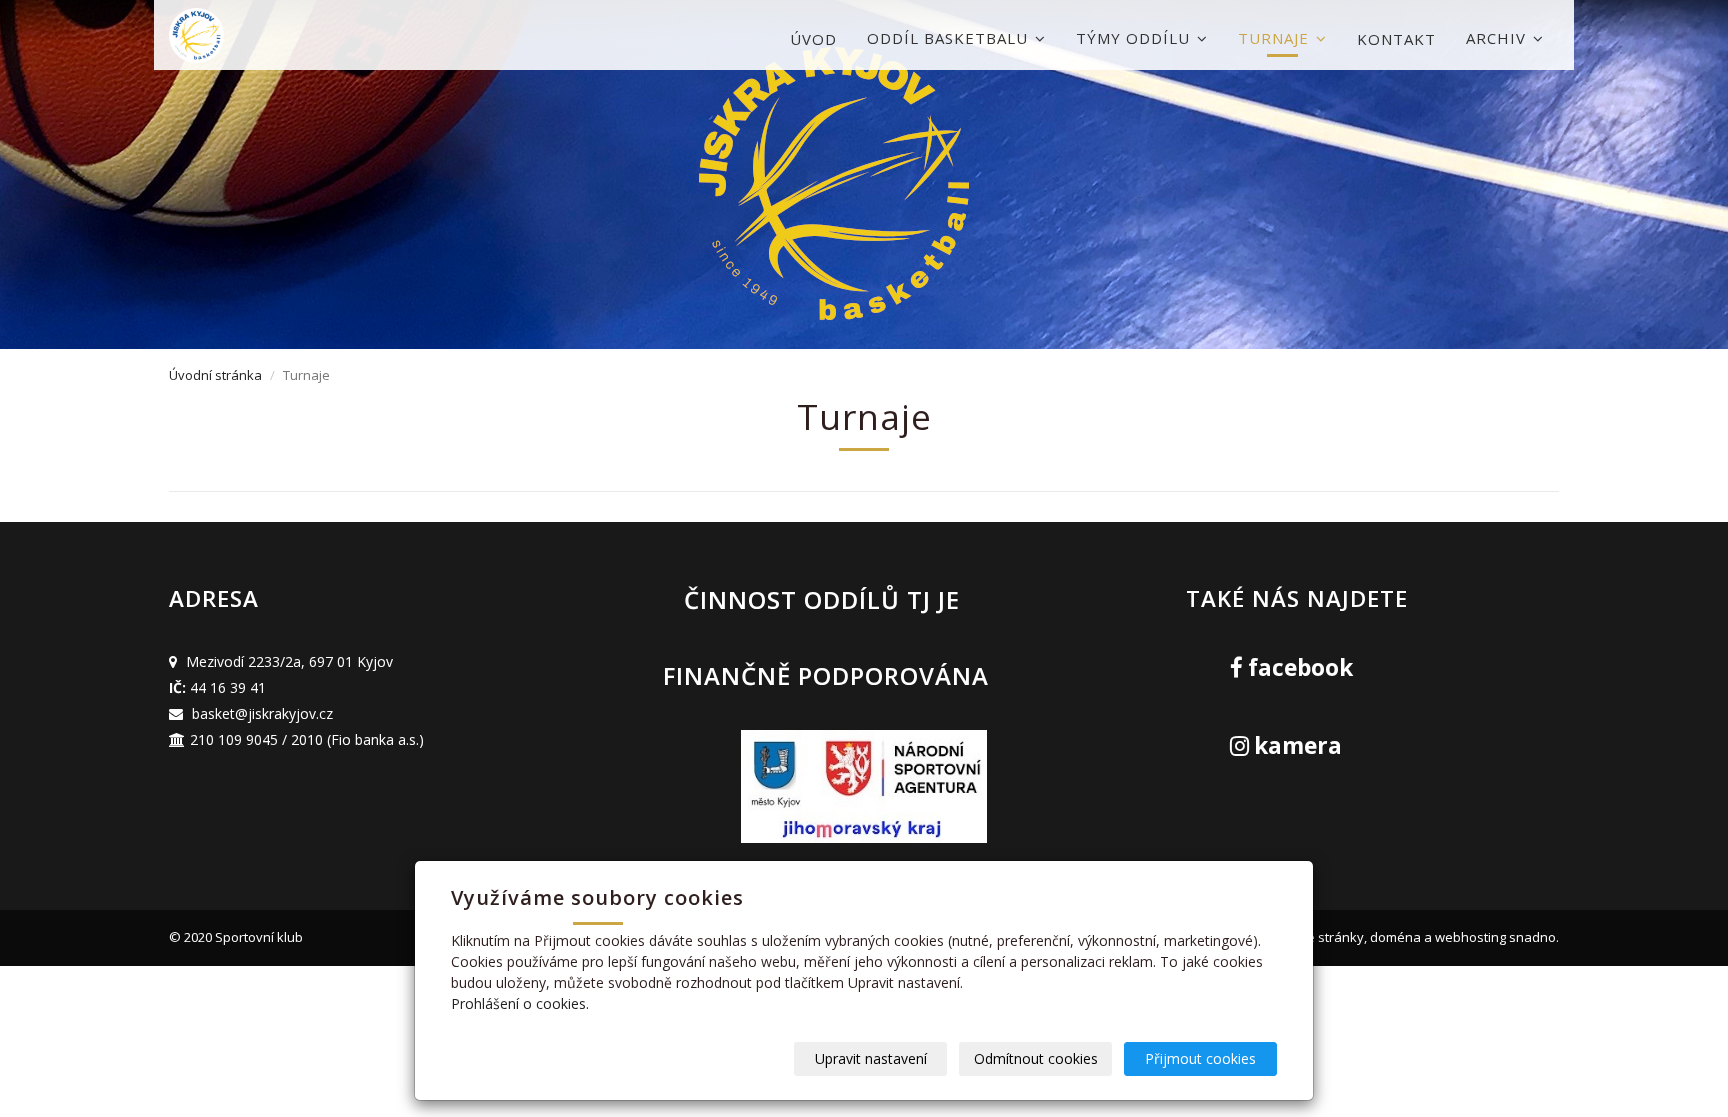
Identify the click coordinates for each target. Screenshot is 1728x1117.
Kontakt (1396, 39)
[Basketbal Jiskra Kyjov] (269, 35)
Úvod (813, 39)
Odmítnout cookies (1036, 1058)
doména (1395, 937)
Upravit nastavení (871, 1058)
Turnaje (1276, 38)
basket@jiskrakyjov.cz (262, 713)
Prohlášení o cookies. (520, 1003)
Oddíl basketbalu (950, 38)
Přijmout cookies (1200, 1058)
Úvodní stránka (215, 375)
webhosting (1470, 937)
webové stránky (1315, 937)
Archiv (1498, 38)
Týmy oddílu (1135, 38)
